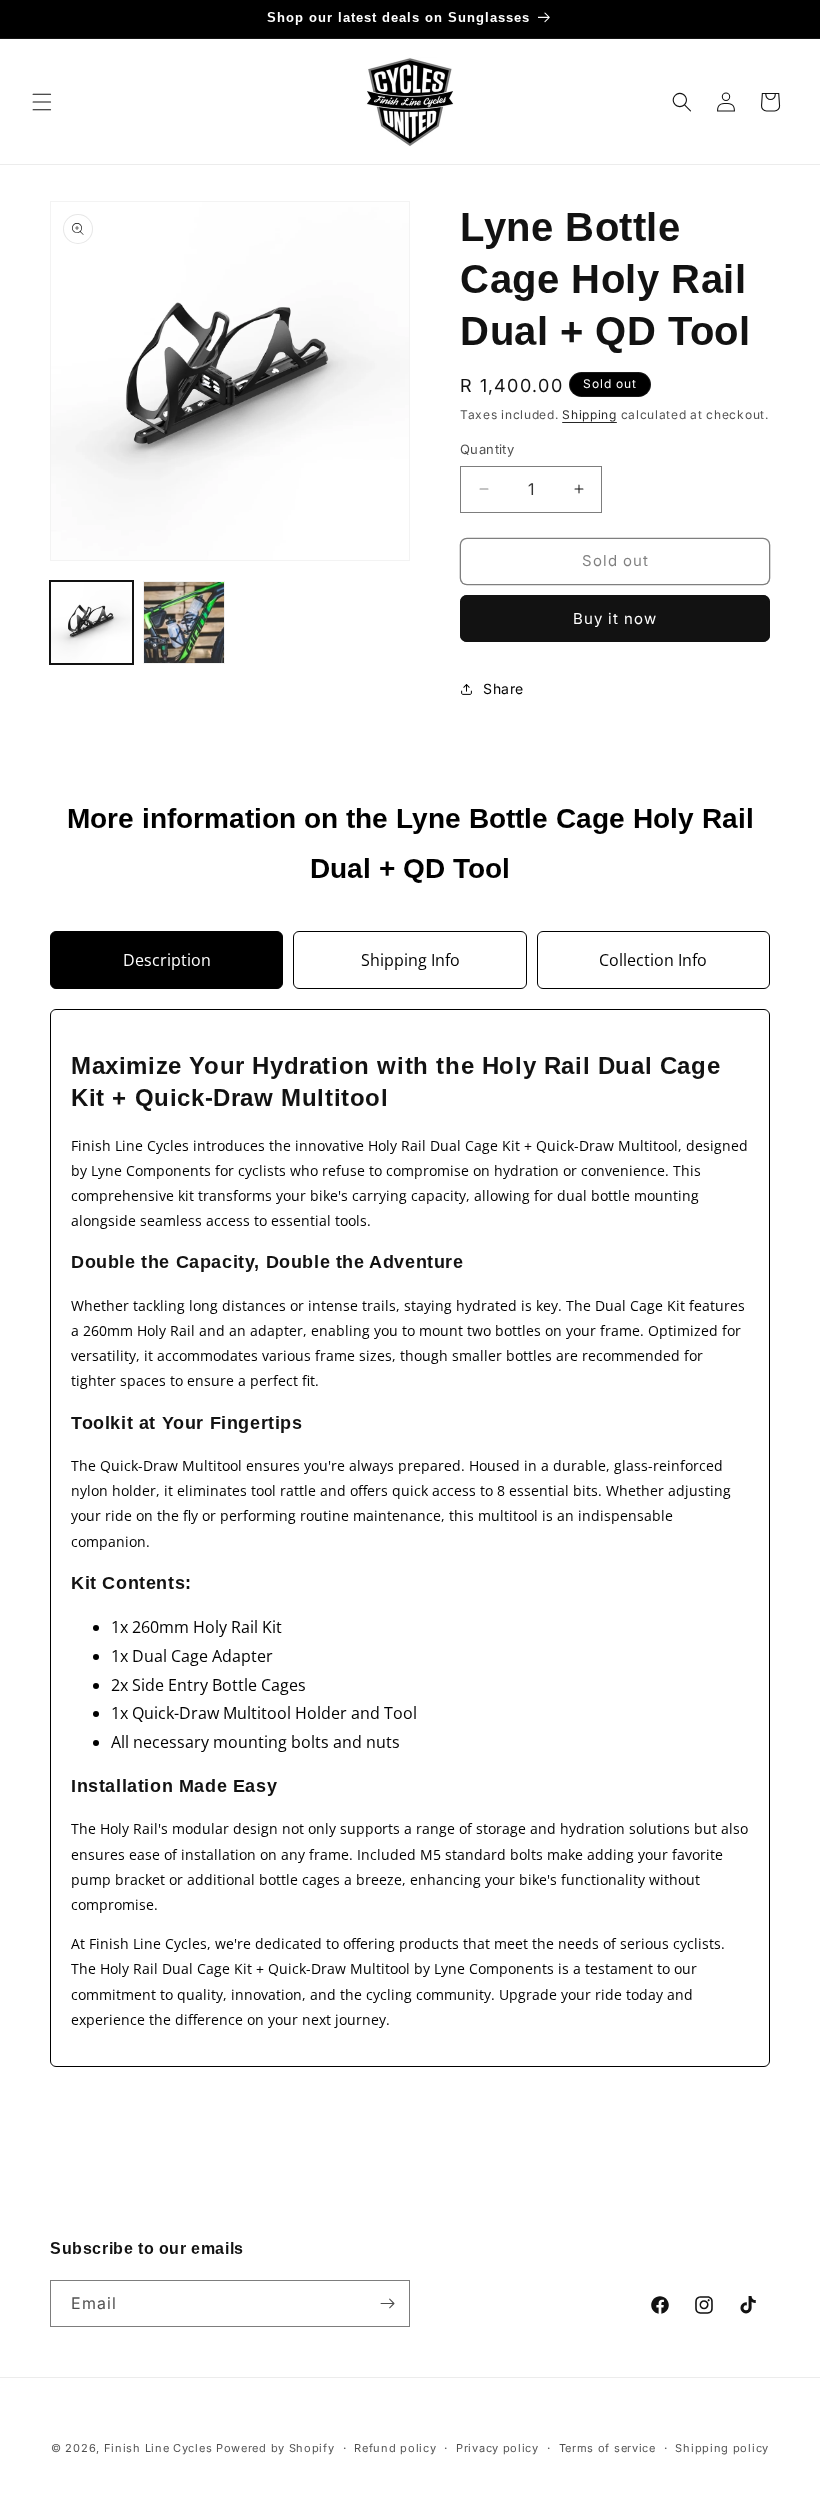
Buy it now (615, 618)
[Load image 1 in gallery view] (91, 622)
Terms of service (607, 2448)
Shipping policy (722, 2448)
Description (167, 960)
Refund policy (395, 2448)
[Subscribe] (387, 2303)
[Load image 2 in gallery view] (184, 622)
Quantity (487, 449)
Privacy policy (497, 2448)
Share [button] (503, 688)
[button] (42, 102)
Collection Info (653, 960)
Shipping (589, 414)
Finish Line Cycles (158, 2448)
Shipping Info (410, 960)
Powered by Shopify (275, 2448)
